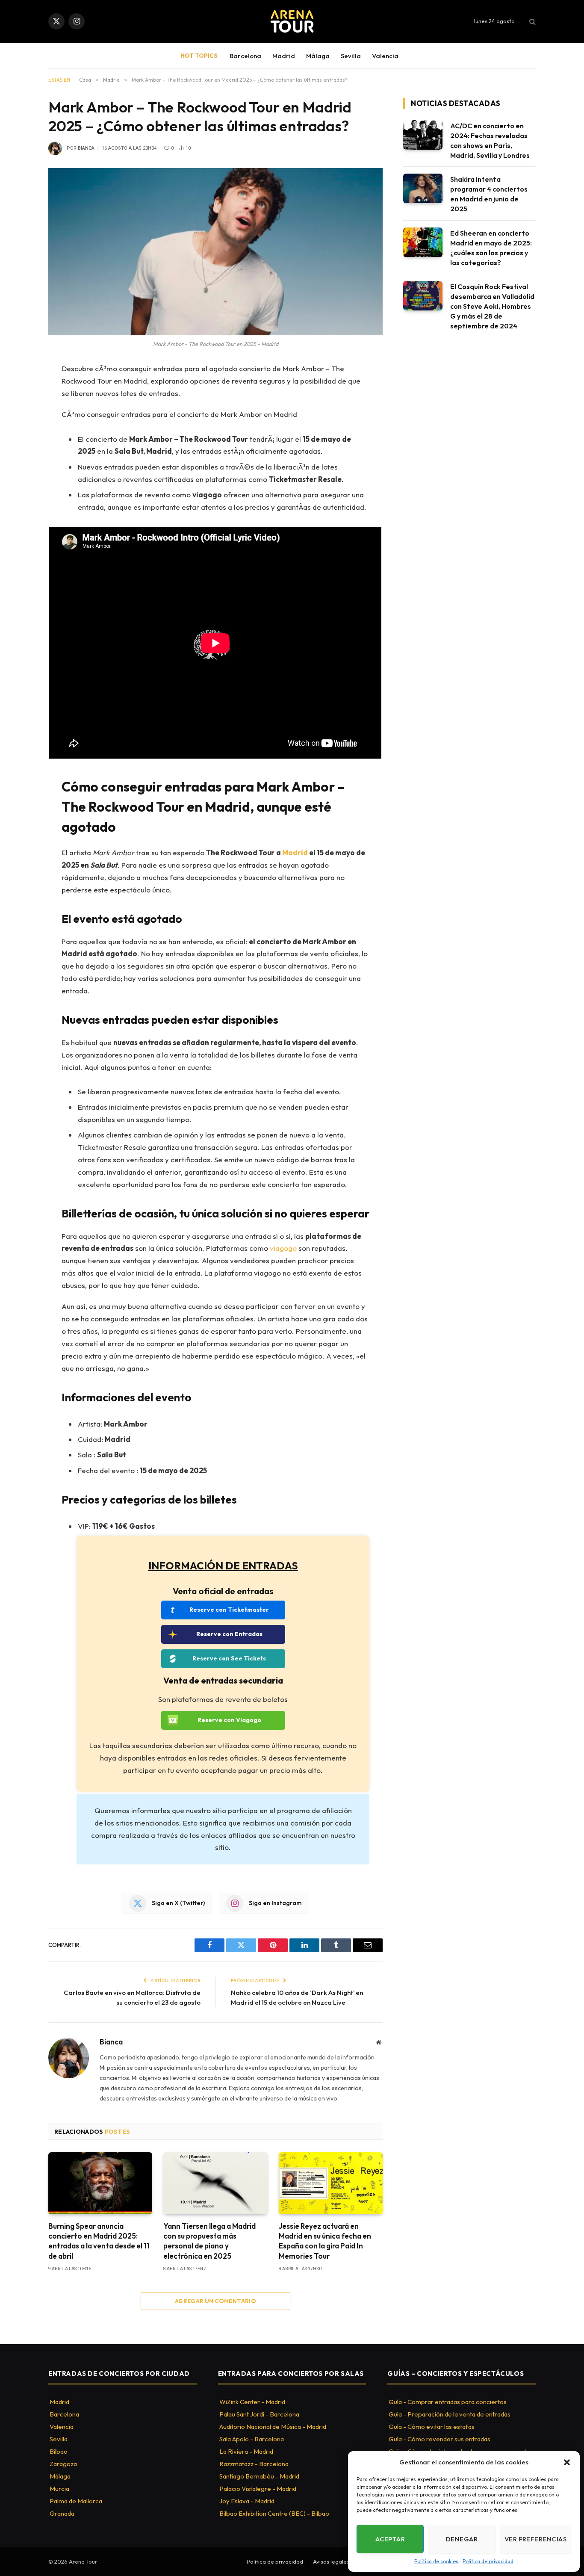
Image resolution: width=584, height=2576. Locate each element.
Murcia (59, 2489)
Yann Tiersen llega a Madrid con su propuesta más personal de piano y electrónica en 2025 (209, 2241)
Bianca (86, 148)
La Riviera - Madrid (246, 2451)
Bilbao (59, 2451)
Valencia (385, 56)
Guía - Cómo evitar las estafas (432, 2427)
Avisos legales (331, 2561)
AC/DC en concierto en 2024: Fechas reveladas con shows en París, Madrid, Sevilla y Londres (490, 140)
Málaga (318, 56)
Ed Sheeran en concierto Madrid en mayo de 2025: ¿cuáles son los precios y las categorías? (491, 248)
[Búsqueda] (532, 22)
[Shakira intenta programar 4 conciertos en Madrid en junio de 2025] (423, 188)
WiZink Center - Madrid (252, 2402)
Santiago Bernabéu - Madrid (259, 2476)
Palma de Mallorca (76, 2501)
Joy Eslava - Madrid (247, 2501)
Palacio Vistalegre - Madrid (258, 2489)
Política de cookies (436, 2561)
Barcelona (245, 56)
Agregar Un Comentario (215, 2301)
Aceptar (390, 2539)
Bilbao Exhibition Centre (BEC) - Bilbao (274, 2513)
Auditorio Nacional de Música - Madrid (273, 2427)
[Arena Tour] (292, 21)
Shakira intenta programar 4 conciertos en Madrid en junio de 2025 (489, 194)
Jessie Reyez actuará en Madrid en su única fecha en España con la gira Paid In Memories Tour (325, 2241)
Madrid (284, 56)
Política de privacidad (488, 2561)
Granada (62, 2513)
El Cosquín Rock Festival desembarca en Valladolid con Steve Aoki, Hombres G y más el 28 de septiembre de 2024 (492, 306)
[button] (567, 2462)
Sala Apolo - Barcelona (252, 2439)
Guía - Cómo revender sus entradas (439, 2439)
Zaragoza (63, 2464)
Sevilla (351, 56)
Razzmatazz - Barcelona (254, 2464)
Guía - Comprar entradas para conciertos (448, 2402)
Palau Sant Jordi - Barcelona (259, 2414)
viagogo (283, 1248)
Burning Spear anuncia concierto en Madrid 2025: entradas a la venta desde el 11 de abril (99, 2241)
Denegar (462, 2539)
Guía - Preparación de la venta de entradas (450, 2414)
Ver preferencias (535, 2539)
